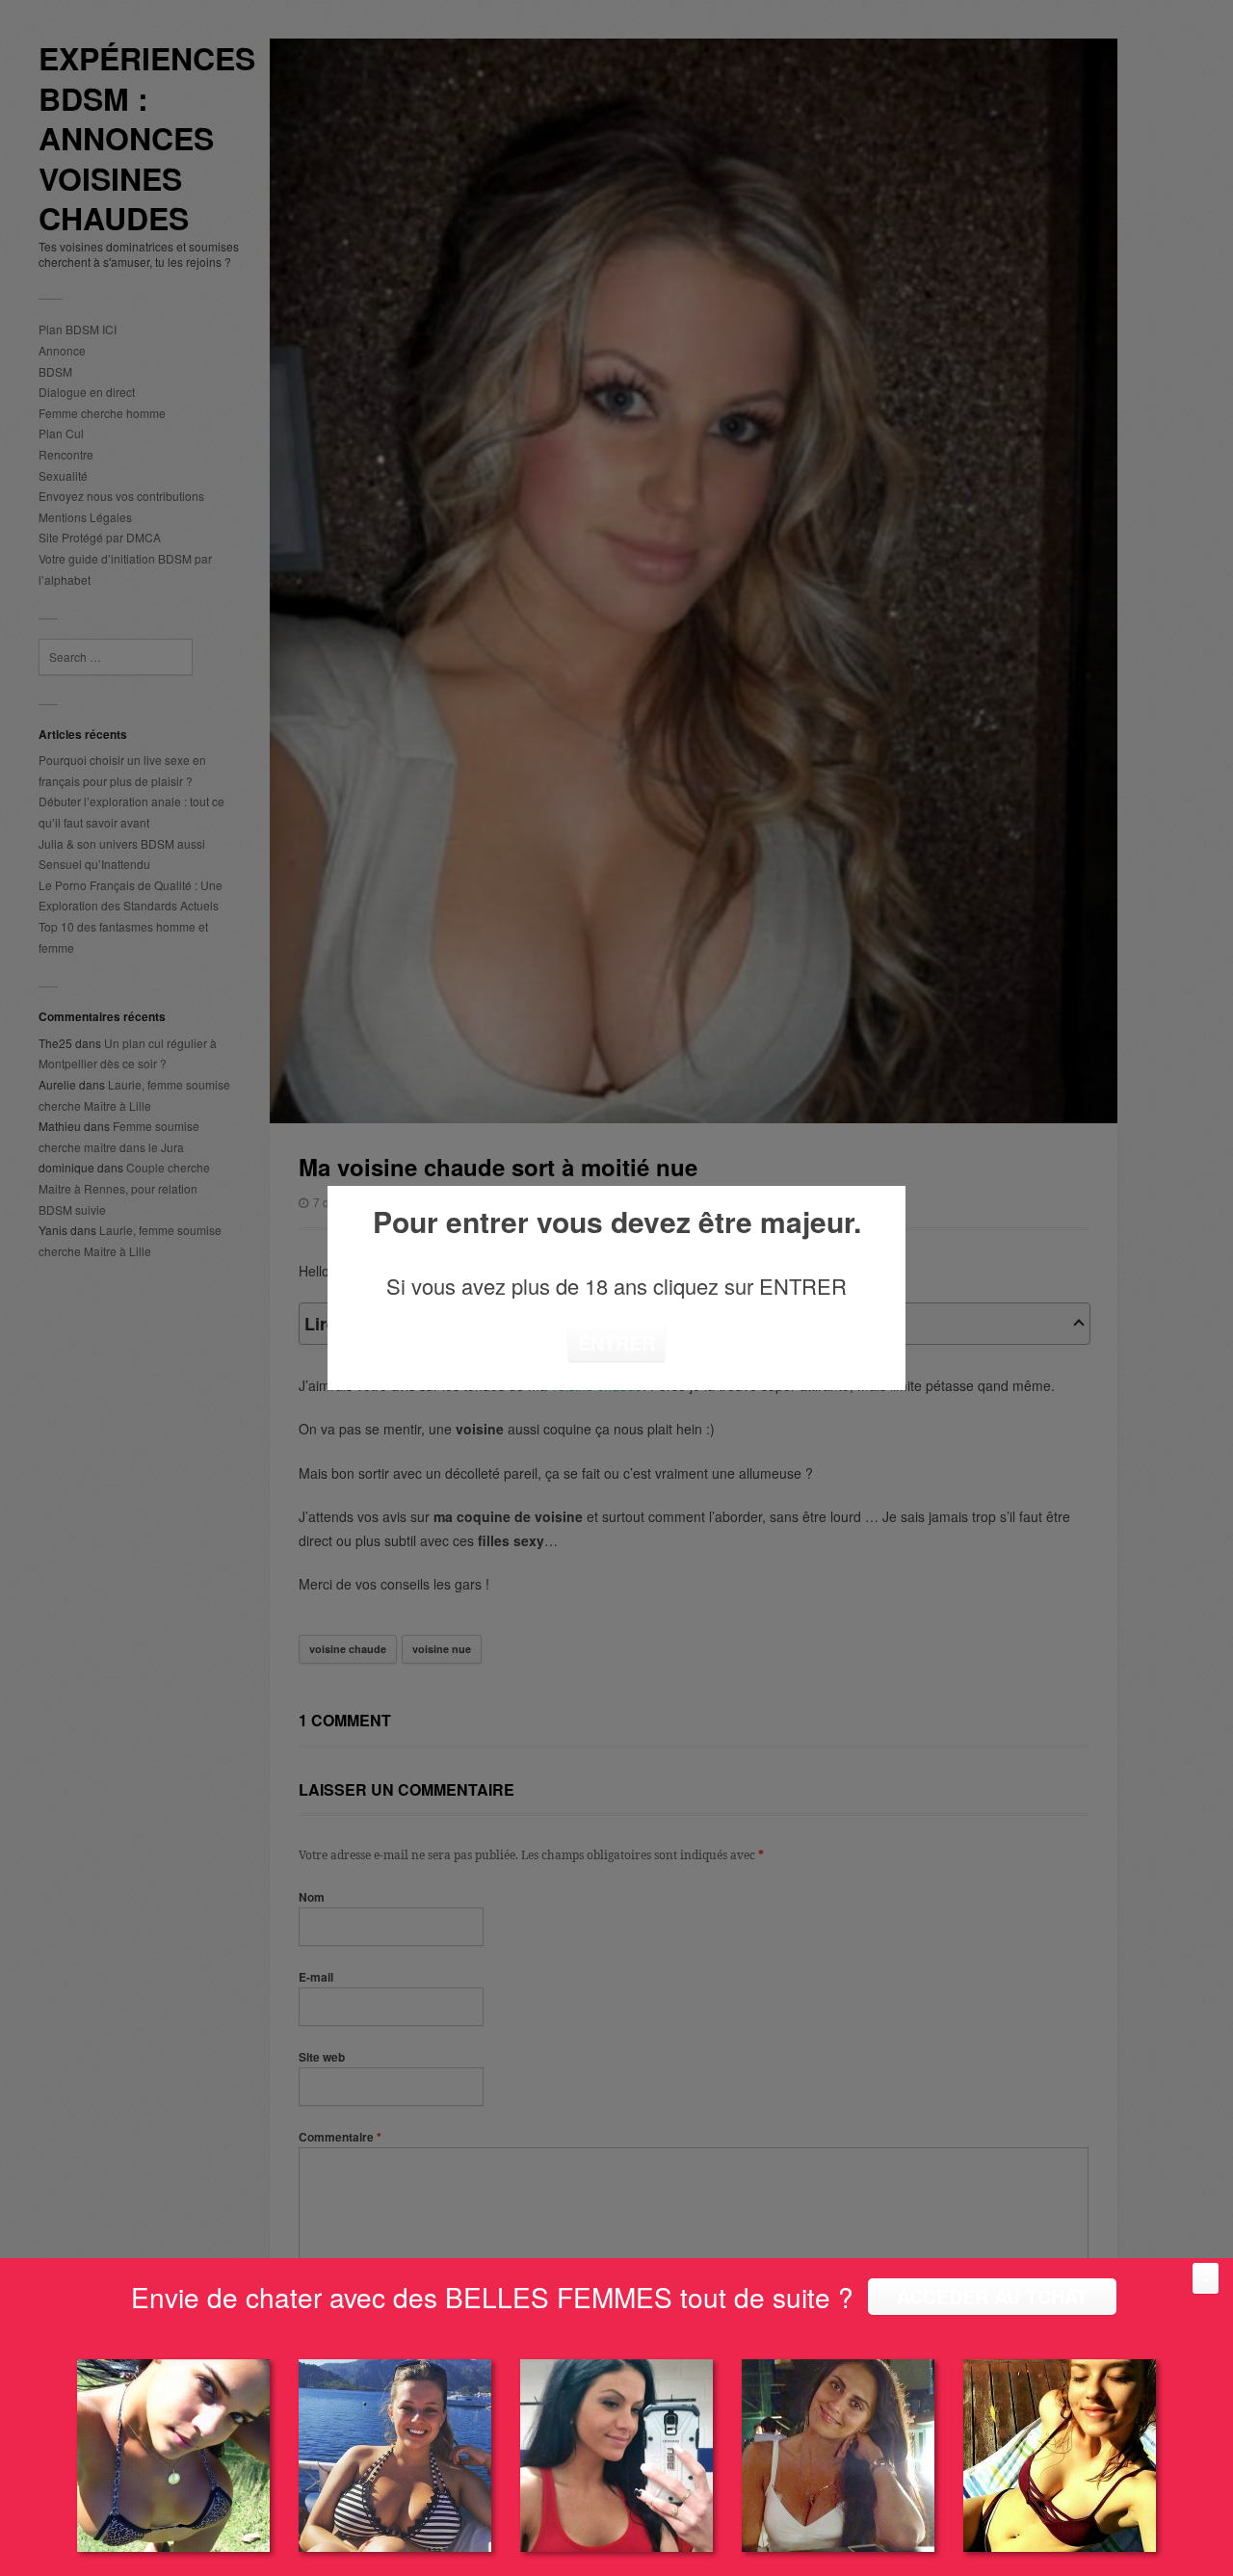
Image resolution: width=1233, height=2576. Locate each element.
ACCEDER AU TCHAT (992, 2296)
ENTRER (616, 1342)
